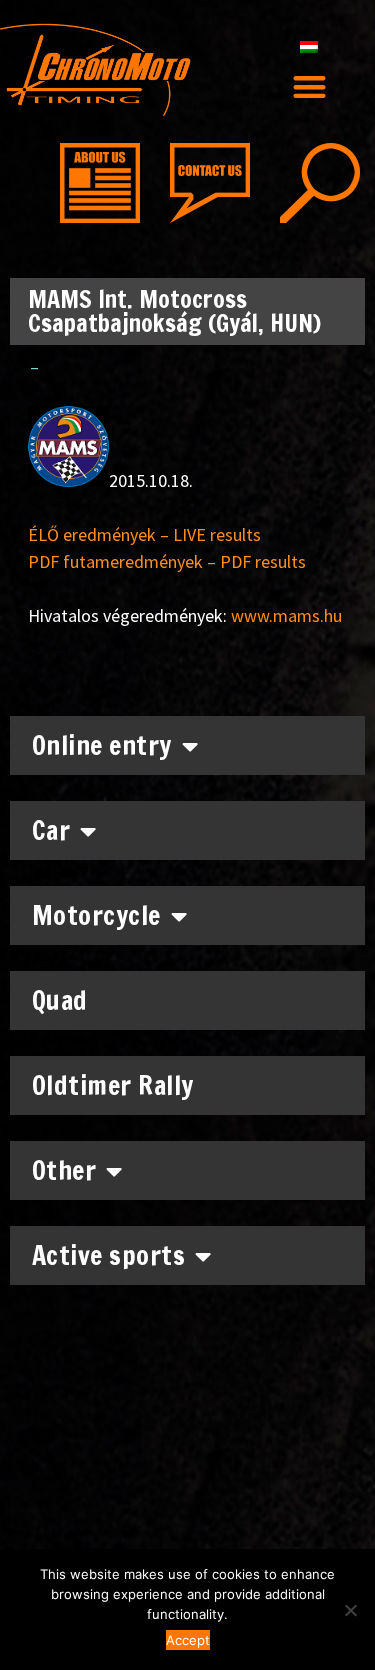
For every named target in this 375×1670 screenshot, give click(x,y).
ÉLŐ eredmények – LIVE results (144, 534)
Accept (188, 1640)
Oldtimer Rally (113, 1085)
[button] (309, 86)
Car (51, 830)
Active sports (109, 1255)
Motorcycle (96, 915)
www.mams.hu (286, 615)
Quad (60, 1000)
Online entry (102, 745)
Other (64, 1170)
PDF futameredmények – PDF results (167, 561)
